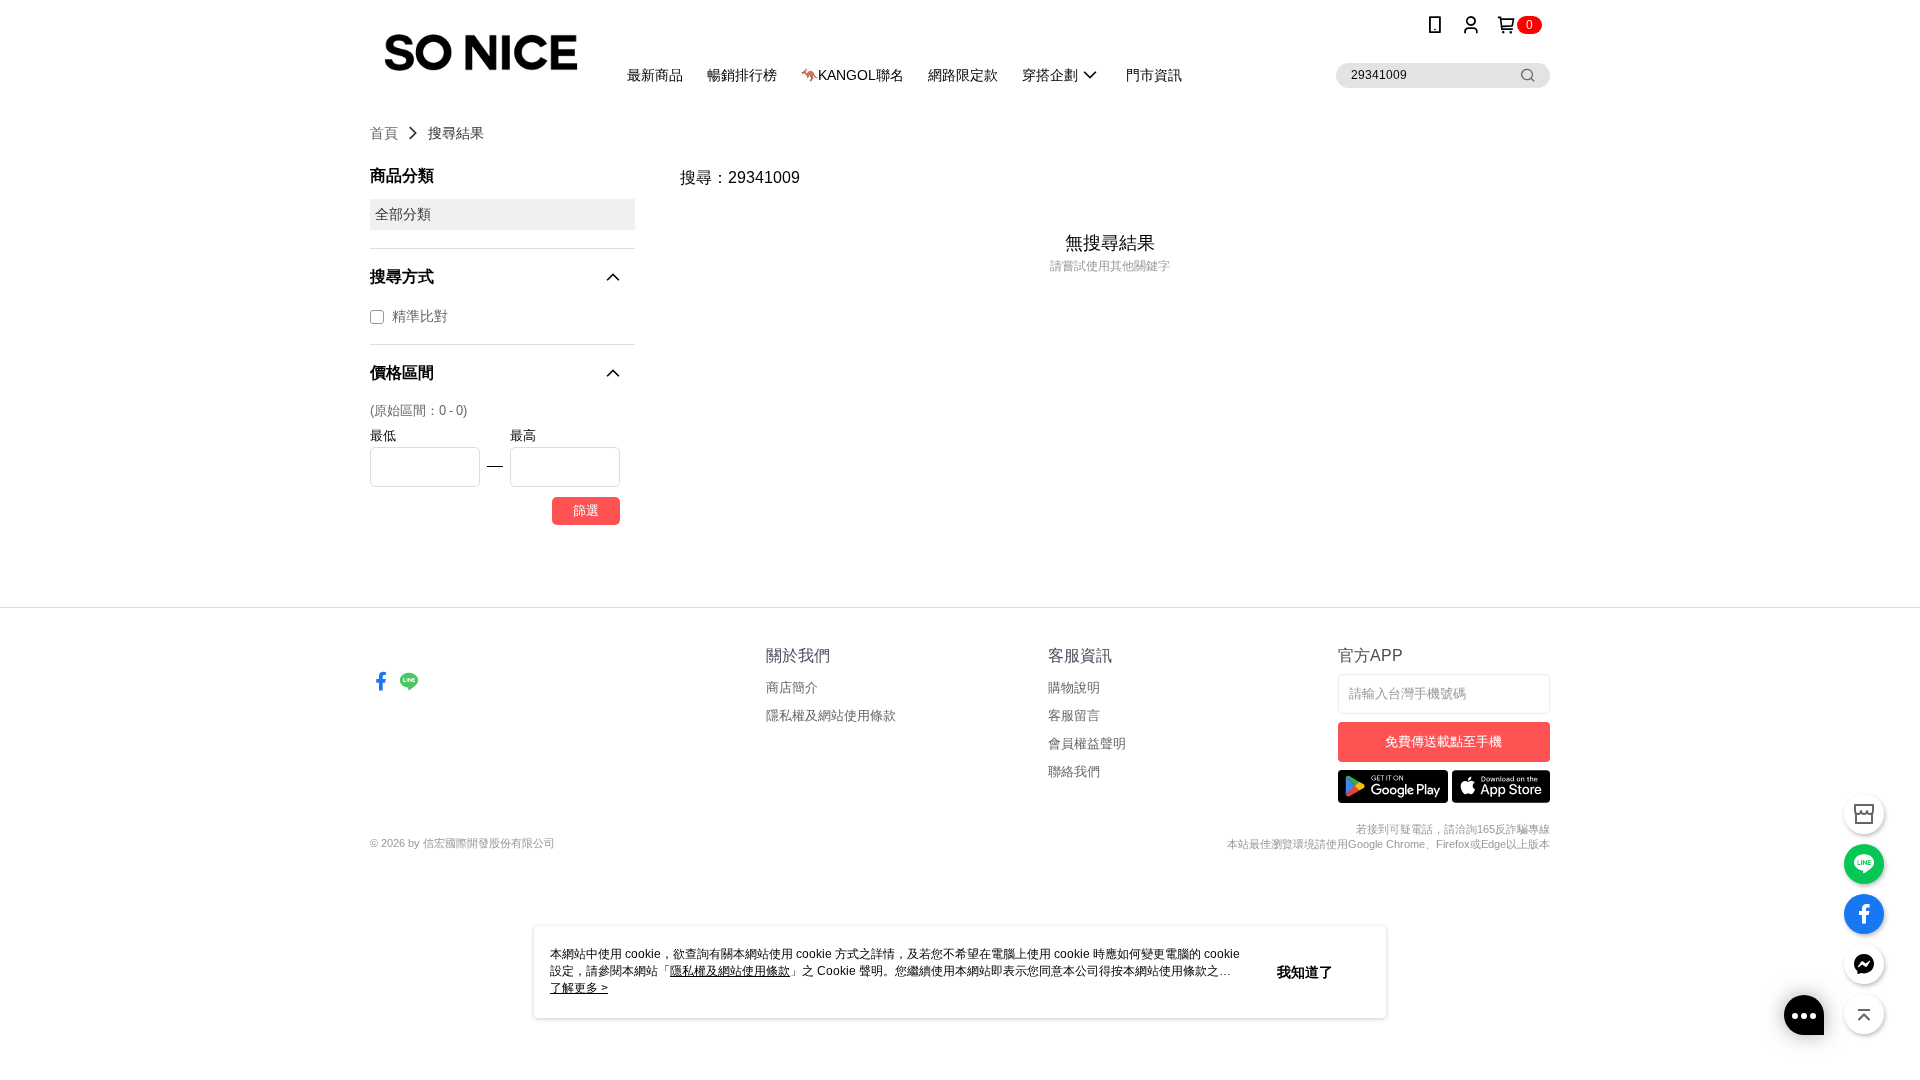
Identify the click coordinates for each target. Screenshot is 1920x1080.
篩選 (586, 510)
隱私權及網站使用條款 (831, 715)
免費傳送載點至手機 (1443, 741)
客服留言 (1074, 715)
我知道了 (1305, 972)
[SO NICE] (481, 52)
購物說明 (1074, 687)
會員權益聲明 (1087, 743)
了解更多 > (579, 988)
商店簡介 (792, 687)
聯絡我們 (1074, 771)
